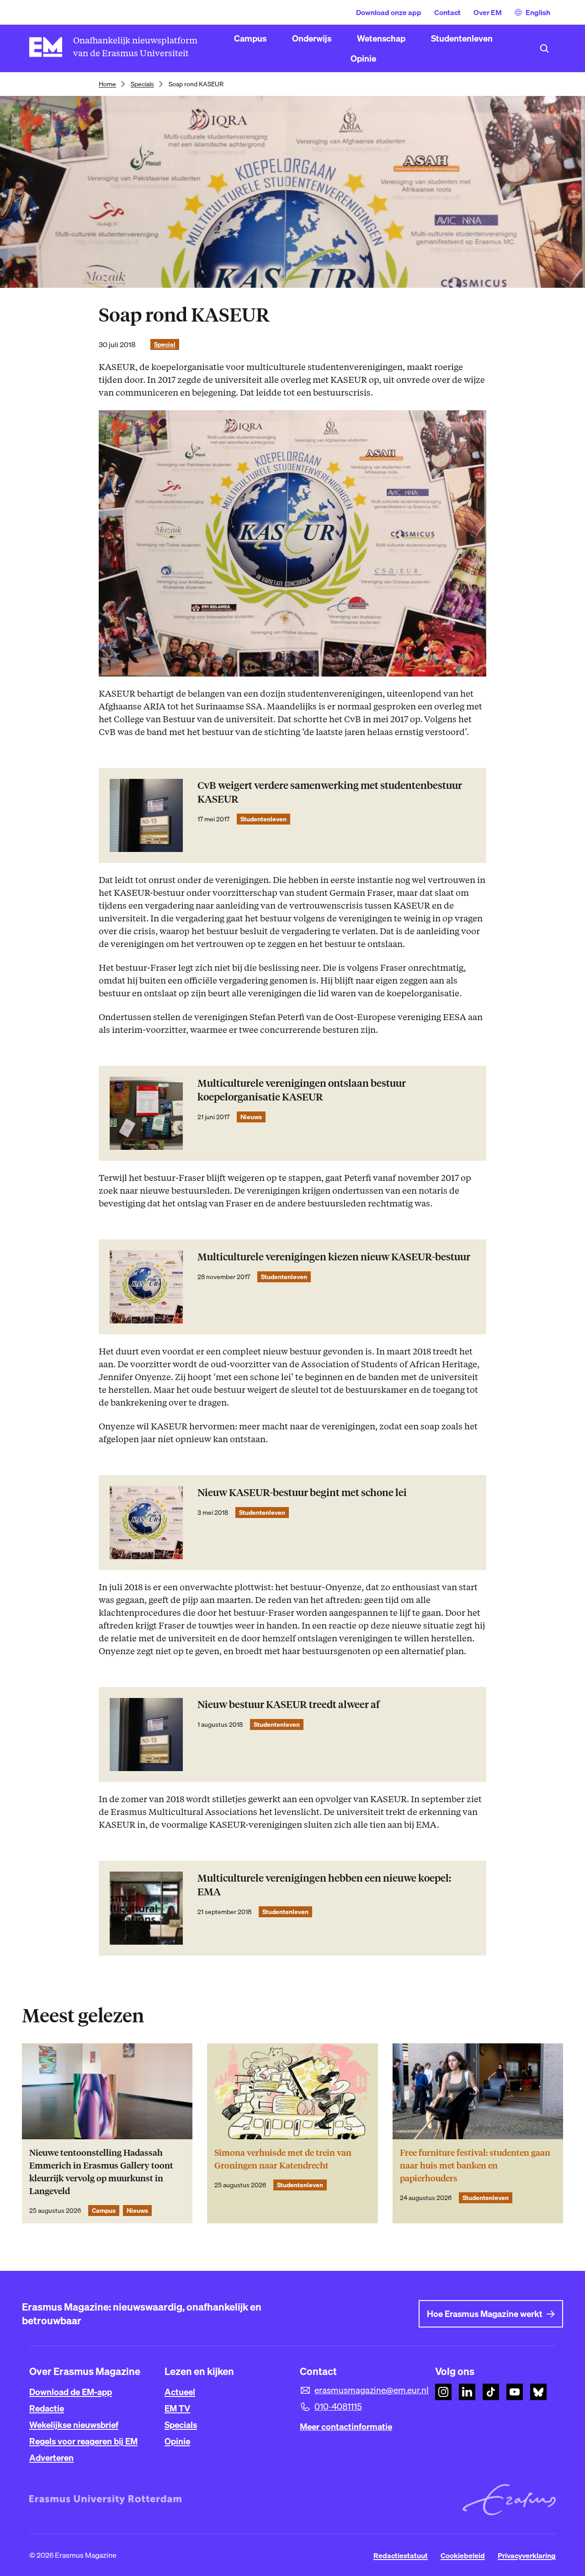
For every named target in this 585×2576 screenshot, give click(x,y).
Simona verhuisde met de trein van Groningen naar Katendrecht (283, 2159)
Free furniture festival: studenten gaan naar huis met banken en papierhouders (475, 2166)
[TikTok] (491, 2392)
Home (107, 84)
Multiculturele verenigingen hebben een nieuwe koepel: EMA (324, 1885)
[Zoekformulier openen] (544, 48)
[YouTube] (515, 2392)
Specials (142, 84)
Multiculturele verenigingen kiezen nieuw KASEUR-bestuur (334, 1257)
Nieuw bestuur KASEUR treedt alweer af (289, 1705)
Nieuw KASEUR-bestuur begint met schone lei (302, 1493)
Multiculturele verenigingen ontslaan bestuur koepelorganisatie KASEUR (302, 1090)
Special (165, 344)
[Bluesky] (538, 2392)
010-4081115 (338, 2407)
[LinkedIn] (467, 2392)
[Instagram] (443, 2392)
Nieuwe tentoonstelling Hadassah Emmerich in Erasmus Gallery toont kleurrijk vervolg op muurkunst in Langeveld (101, 2172)
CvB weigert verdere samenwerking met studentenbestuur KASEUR (330, 792)
